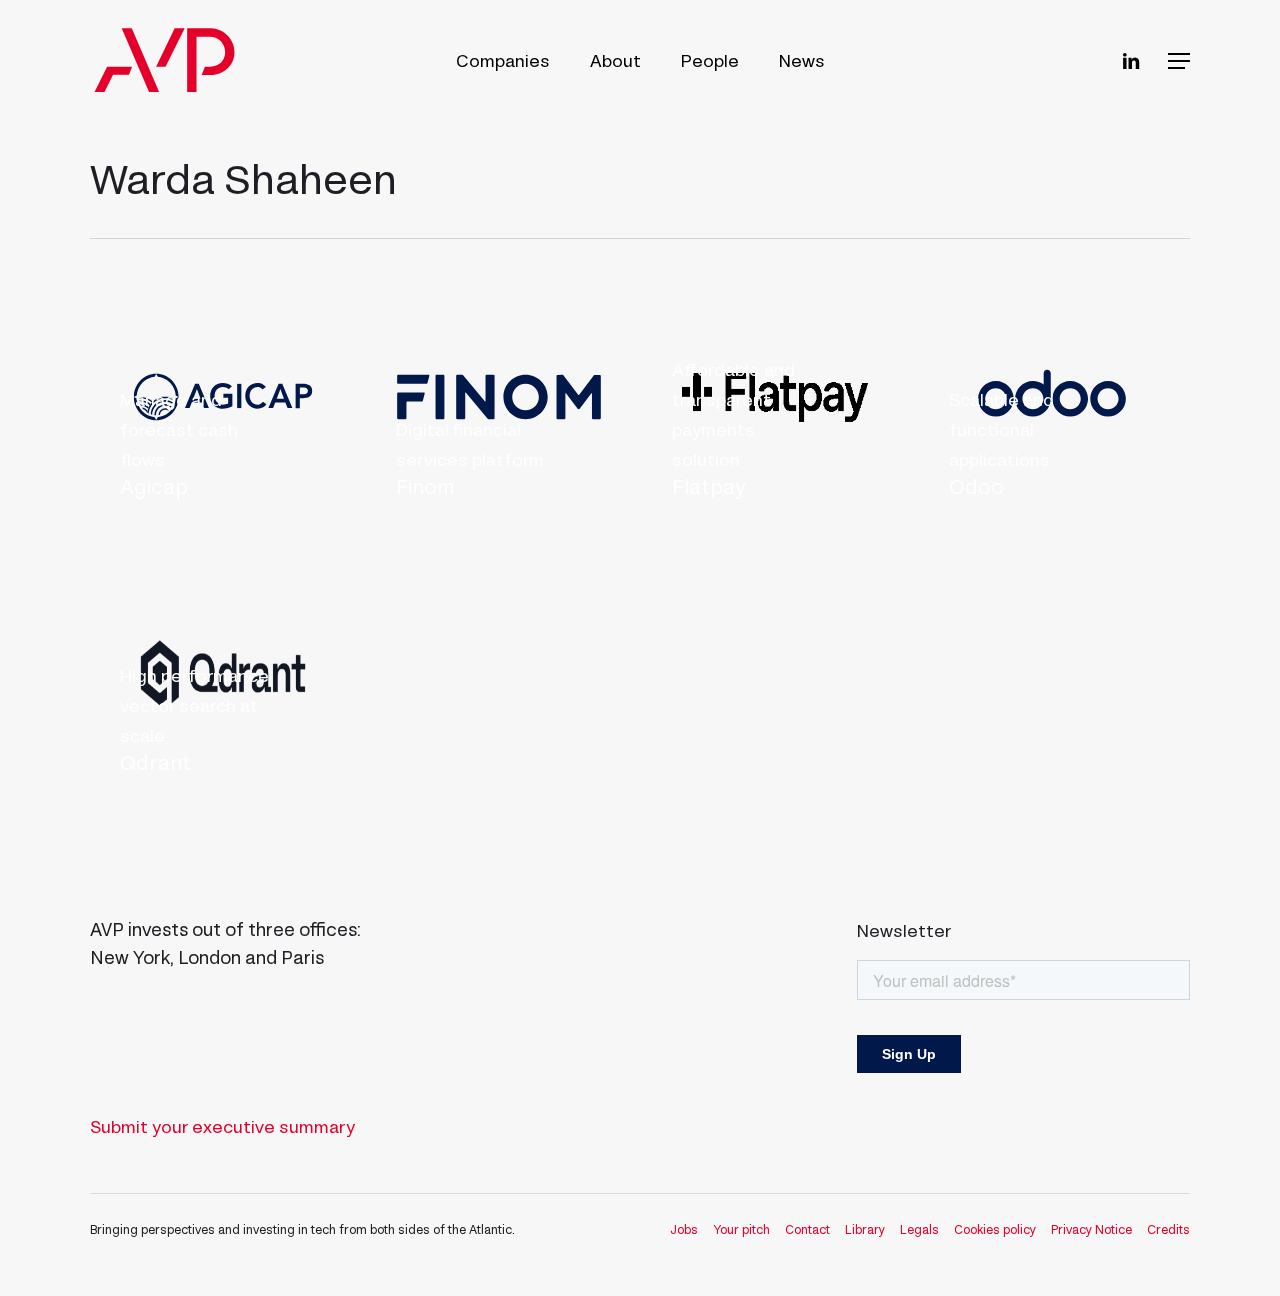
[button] (1179, 61)
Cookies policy (995, 1229)
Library (865, 1229)
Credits (1168, 1229)
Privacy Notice (1091, 1229)
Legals (919, 1229)
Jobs (684, 1229)
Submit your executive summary (222, 1127)
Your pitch (741, 1229)
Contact (807, 1229)
